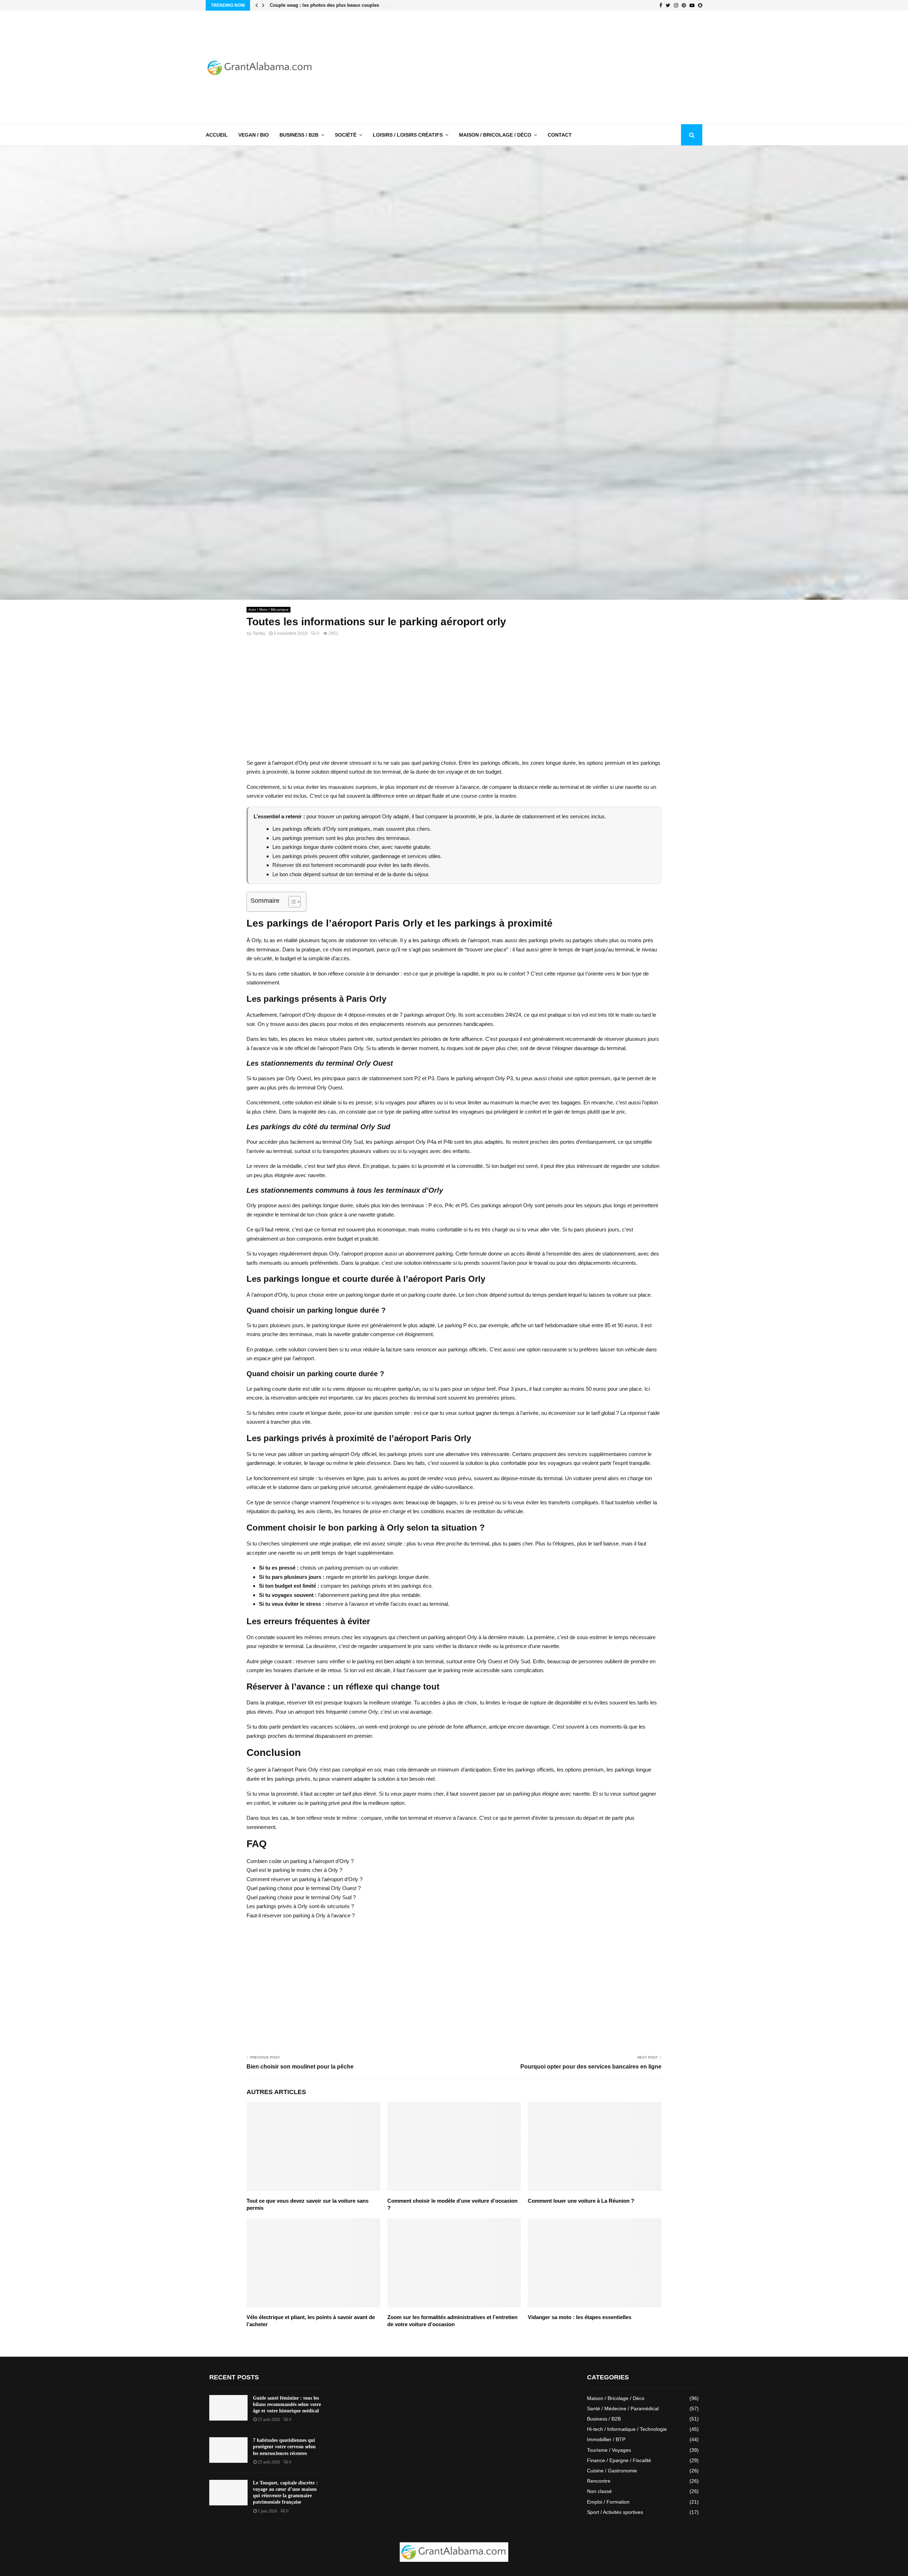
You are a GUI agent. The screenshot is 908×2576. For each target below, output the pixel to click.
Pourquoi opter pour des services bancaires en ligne (591, 2067)
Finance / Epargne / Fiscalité (619, 2460)
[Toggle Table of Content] (291, 902)
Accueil (217, 135)
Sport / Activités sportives (615, 2512)
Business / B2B (299, 135)
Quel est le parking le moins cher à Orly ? (294, 1870)
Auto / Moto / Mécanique (268, 609)
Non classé (599, 2491)
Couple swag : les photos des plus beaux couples (324, 5)
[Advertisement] (573, 67)
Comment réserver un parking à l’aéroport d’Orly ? (304, 1879)
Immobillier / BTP (606, 2439)
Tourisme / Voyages (609, 2450)
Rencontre (599, 2481)
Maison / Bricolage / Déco (495, 135)
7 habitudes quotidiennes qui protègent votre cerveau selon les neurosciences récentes (284, 2447)
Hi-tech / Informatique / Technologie (627, 2429)
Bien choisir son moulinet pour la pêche (300, 2067)
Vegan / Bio (254, 135)
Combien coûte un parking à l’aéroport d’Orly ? (300, 1861)
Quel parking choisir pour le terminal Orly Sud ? (301, 1897)
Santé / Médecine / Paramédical (623, 2409)
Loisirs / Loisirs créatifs (408, 135)
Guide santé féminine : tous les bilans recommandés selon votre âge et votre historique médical (287, 2404)
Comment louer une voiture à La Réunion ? (581, 2201)
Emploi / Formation (608, 2502)
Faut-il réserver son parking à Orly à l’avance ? (301, 1915)
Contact (560, 135)
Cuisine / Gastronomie (612, 2471)
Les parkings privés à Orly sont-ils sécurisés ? (300, 1906)
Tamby (259, 633)
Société (346, 135)
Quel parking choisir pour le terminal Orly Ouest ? (304, 1888)
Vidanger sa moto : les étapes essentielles (580, 2317)
